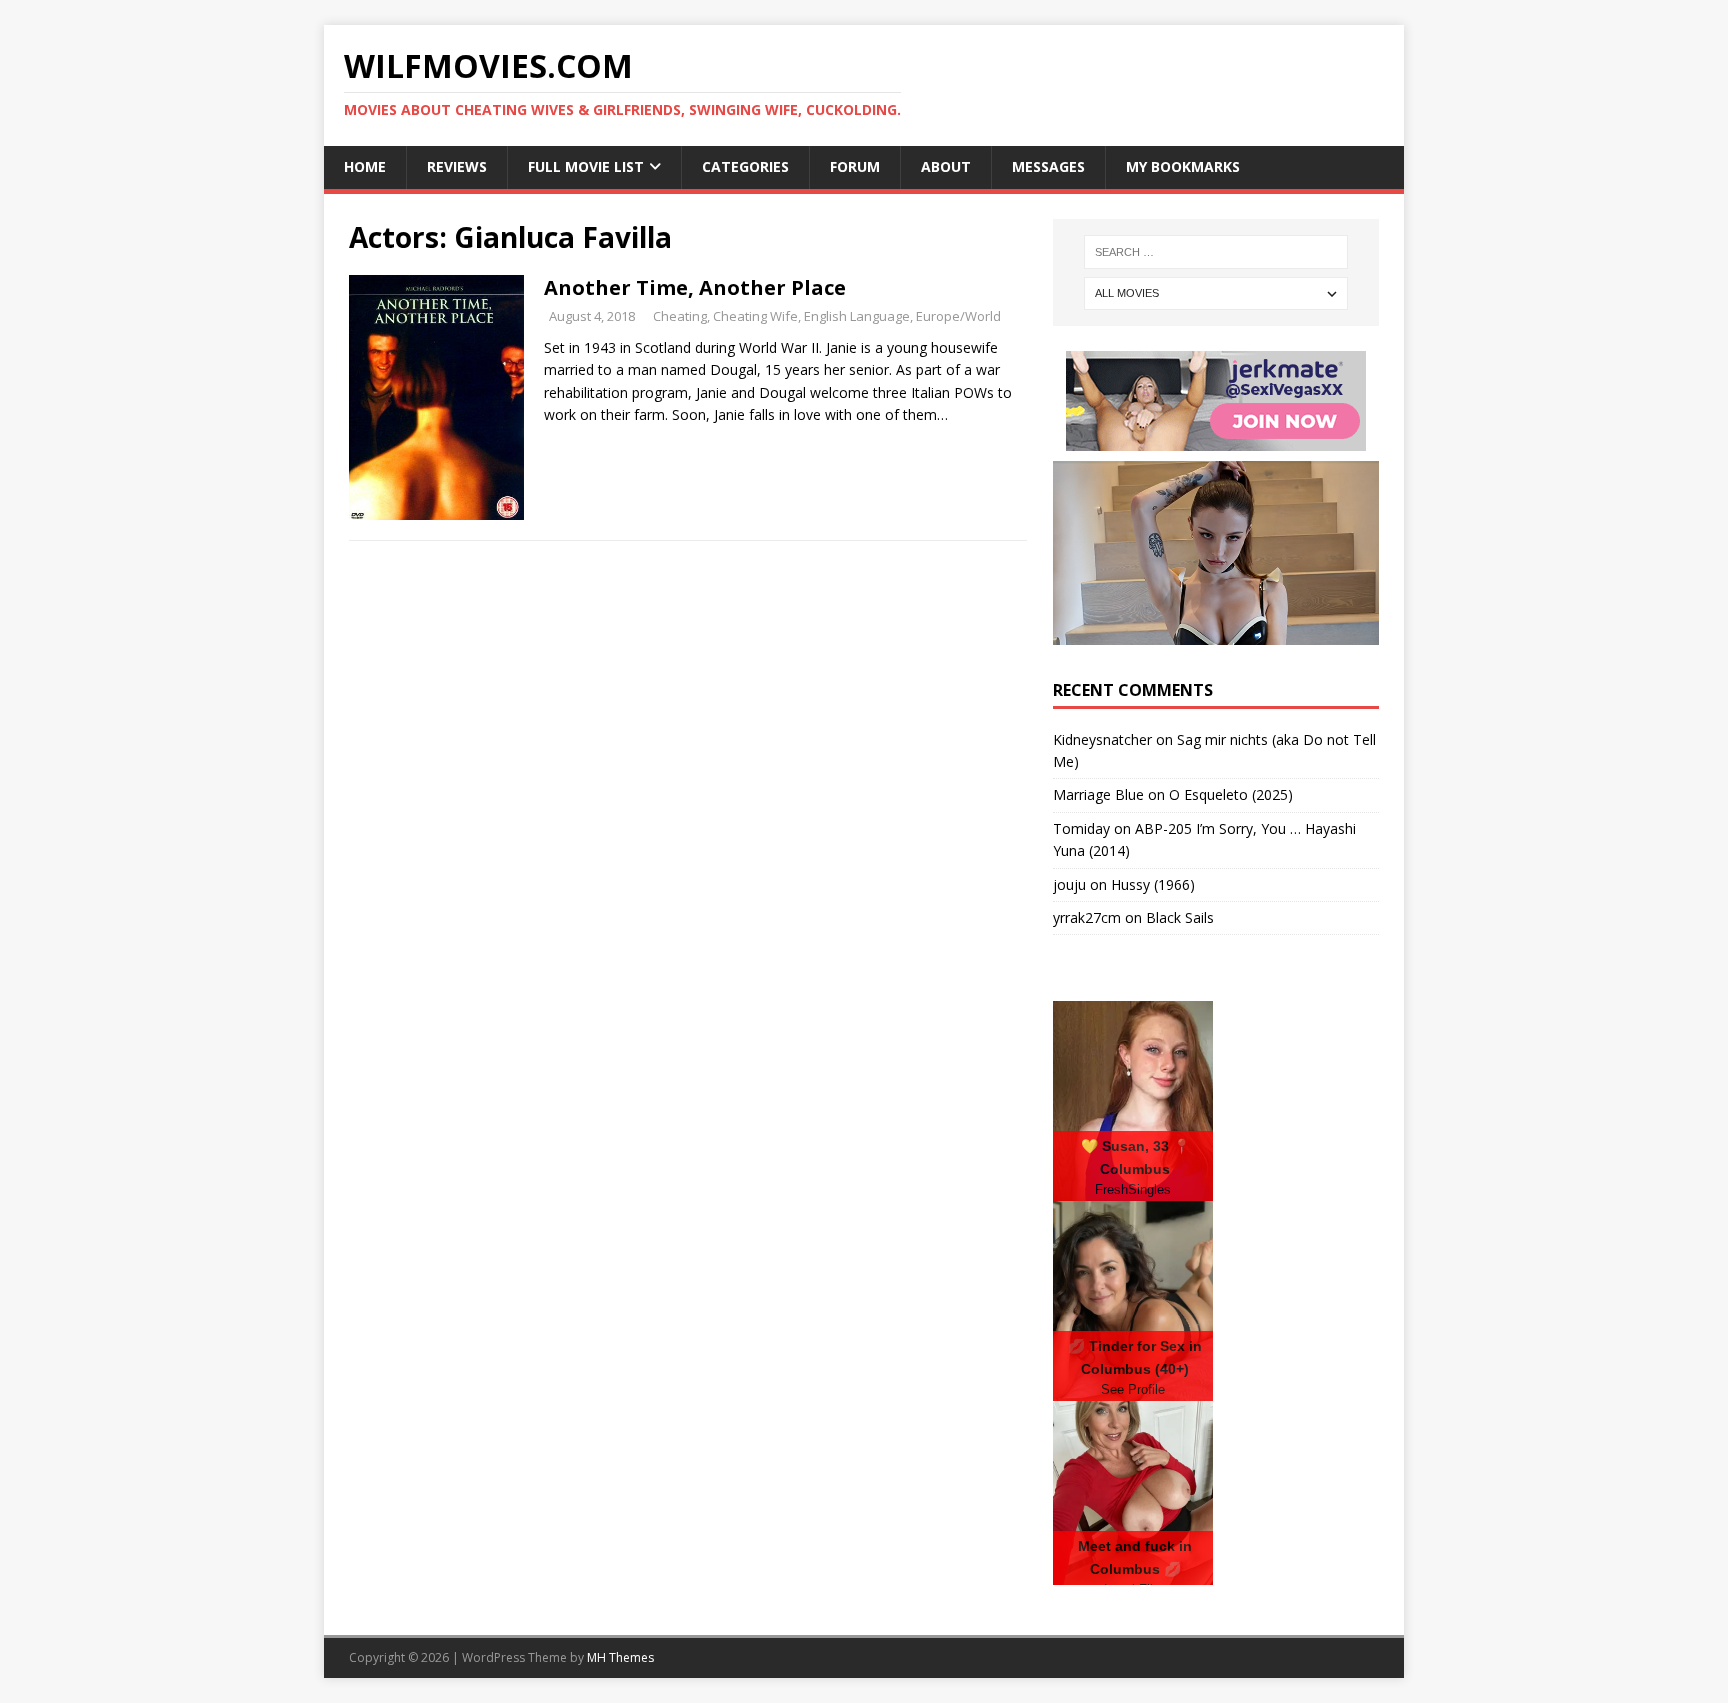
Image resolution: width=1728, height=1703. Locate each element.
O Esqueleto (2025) (1231, 794)
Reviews (457, 166)
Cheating (680, 316)
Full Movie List (586, 166)
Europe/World (958, 316)
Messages (1048, 166)
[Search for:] (1216, 252)
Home (365, 166)
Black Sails (1180, 917)
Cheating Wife (755, 316)
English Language (857, 316)
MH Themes (620, 1657)
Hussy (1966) (1153, 884)
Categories (745, 166)
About (946, 166)
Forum (855, 166)
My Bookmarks (1183, 166)
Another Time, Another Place (695, 287)
